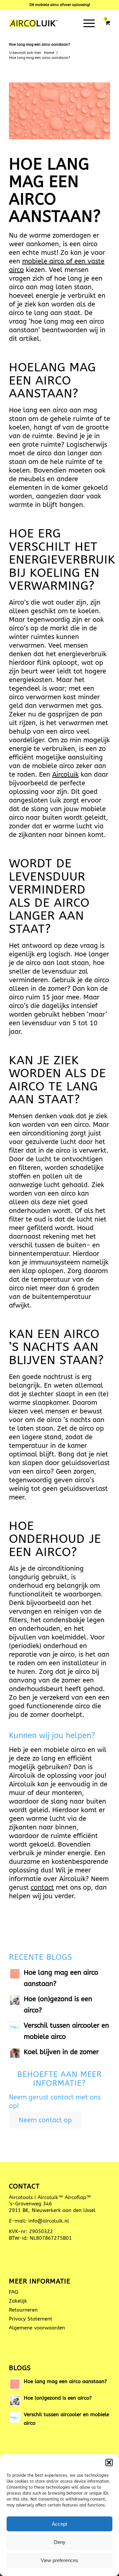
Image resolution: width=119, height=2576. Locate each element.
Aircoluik (65, 775)
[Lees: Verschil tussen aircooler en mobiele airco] (15, 2027)
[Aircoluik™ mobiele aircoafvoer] (49, 23)
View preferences (59, 2560)
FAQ (14, 2292)
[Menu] (86, 23)
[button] (109, 2462)
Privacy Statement (31, 2319)
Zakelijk (18, 2301)
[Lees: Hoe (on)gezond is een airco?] (15, 2000)
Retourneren (23, 2310)
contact (42, 1887)
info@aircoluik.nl (49, 2221)
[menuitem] (88, 23)
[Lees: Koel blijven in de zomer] (15, 2053)
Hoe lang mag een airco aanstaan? (39, 45)
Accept (59, 2524)
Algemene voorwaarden (37, 2328)
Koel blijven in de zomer (61, 2052)
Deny (60, 2542)
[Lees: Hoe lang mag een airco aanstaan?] (15, 1974)
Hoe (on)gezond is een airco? (58, 2398)
